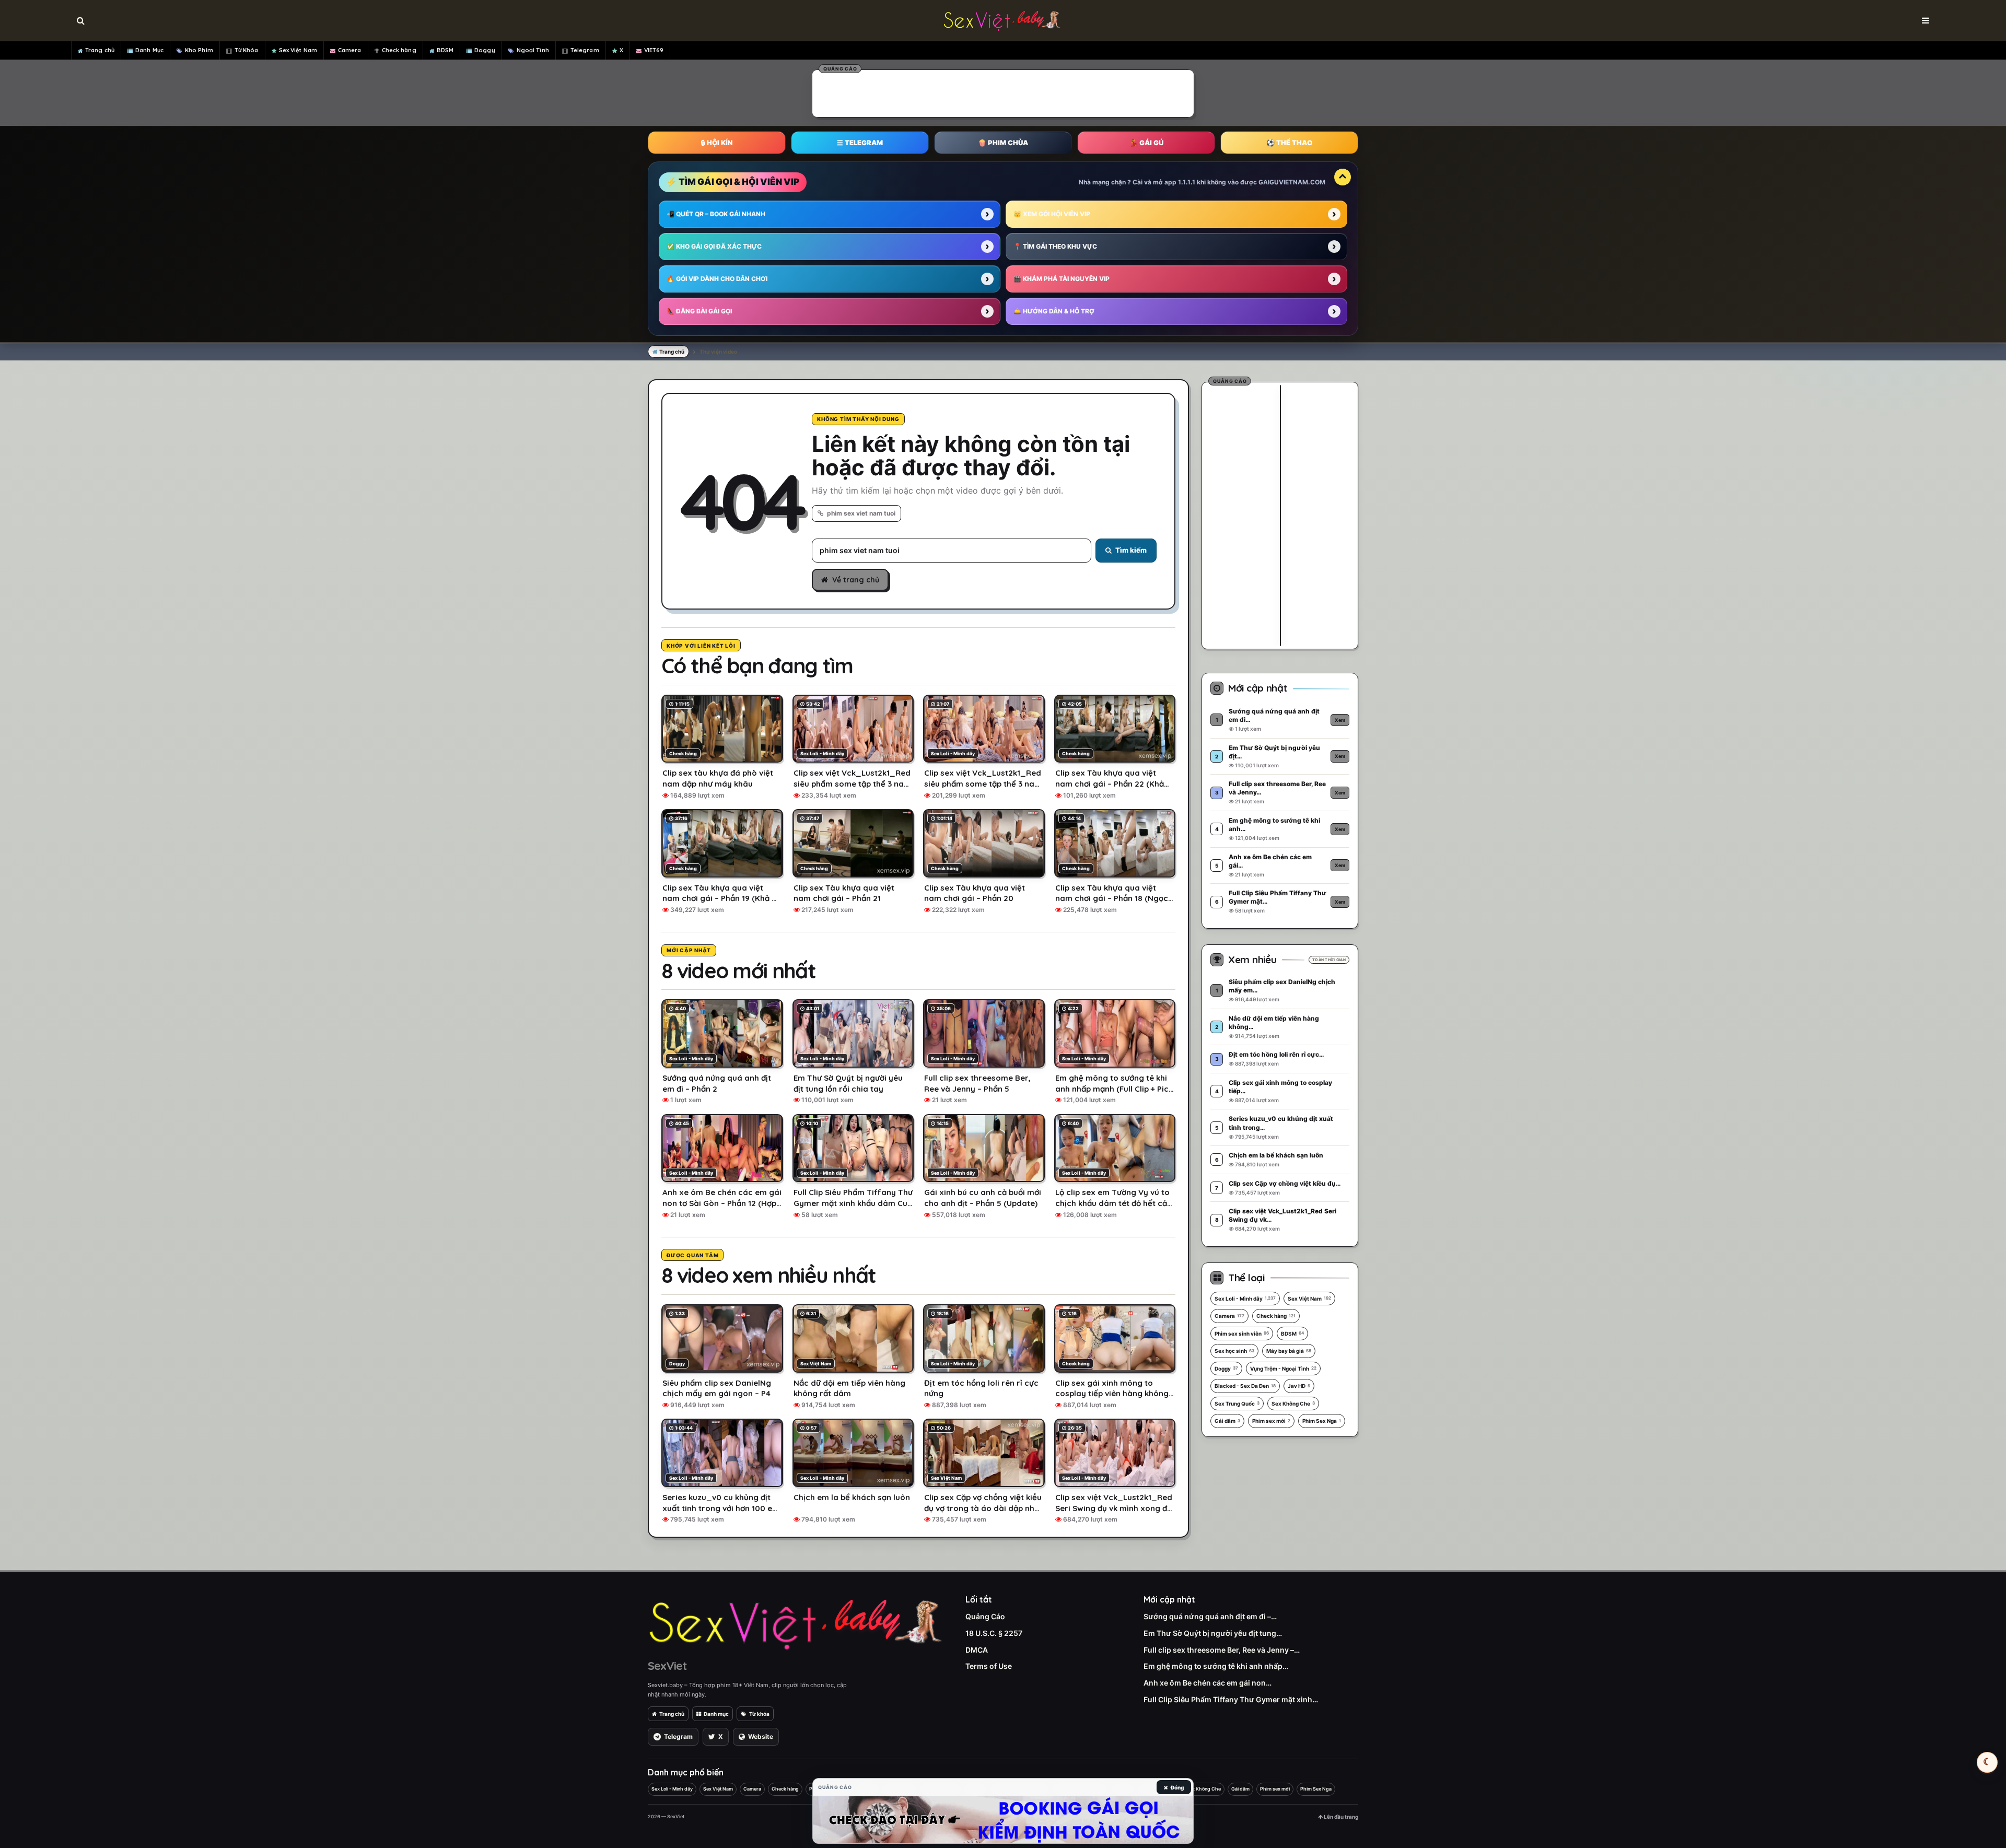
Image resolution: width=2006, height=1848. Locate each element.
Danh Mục (149, 50)
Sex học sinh (1234, 1351)
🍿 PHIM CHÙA (1003, 143)
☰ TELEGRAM (860, 143)
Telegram (585, 50)
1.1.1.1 (1187, 182)
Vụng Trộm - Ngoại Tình (1283, 1369)
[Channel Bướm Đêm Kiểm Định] (1003, 1820)
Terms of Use (989, 1666)
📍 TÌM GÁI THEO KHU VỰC (1055, 246)
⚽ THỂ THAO (1289, 143)
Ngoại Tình (533, 50)
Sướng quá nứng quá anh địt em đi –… (1210, 1616)
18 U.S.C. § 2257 (994, 1633)
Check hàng (399, 50)
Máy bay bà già (1289, 1351)
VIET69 (654, 50)
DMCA (977, 1650)
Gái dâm (1227, 1421)
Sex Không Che (1293, 1403)
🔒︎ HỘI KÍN (717, 143)
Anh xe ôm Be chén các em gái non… (1208, 1683)
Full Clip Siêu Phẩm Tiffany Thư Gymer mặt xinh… (1231, 1699)
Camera (350, 50)
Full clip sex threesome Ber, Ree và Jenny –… (1222, 1650)
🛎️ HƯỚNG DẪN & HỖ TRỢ (1054, 311)
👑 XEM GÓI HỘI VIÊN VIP (1052, 214)
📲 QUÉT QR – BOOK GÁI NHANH (716, 214)
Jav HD (1299, 1386)
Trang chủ (100, 50)
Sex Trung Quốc (1237, 1403)
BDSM (445, 50)
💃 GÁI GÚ (1146, 143)
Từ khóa (759, 1714)
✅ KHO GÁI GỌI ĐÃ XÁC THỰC (714, 246)
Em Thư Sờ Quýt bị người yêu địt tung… (1213, 1633)
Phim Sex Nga (1322, 1421)
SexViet (667, 1666)
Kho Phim (199, 50)
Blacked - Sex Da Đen (1245, 1386)
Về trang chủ (856, 580)
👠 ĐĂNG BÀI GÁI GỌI (699, 311)
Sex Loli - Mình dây (1245, 1299)
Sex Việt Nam (298, 50)
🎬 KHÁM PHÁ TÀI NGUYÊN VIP (1062, 279)
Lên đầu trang (1340, 1817)
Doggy (485, 50)
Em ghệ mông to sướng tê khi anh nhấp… (1216, 1666)
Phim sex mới (1271, 1421)
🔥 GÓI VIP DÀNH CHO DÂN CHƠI (717, 279)
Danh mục (716, 1714)
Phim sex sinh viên (1242, 1334)
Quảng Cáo (985, 1616)
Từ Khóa (247, 50)
